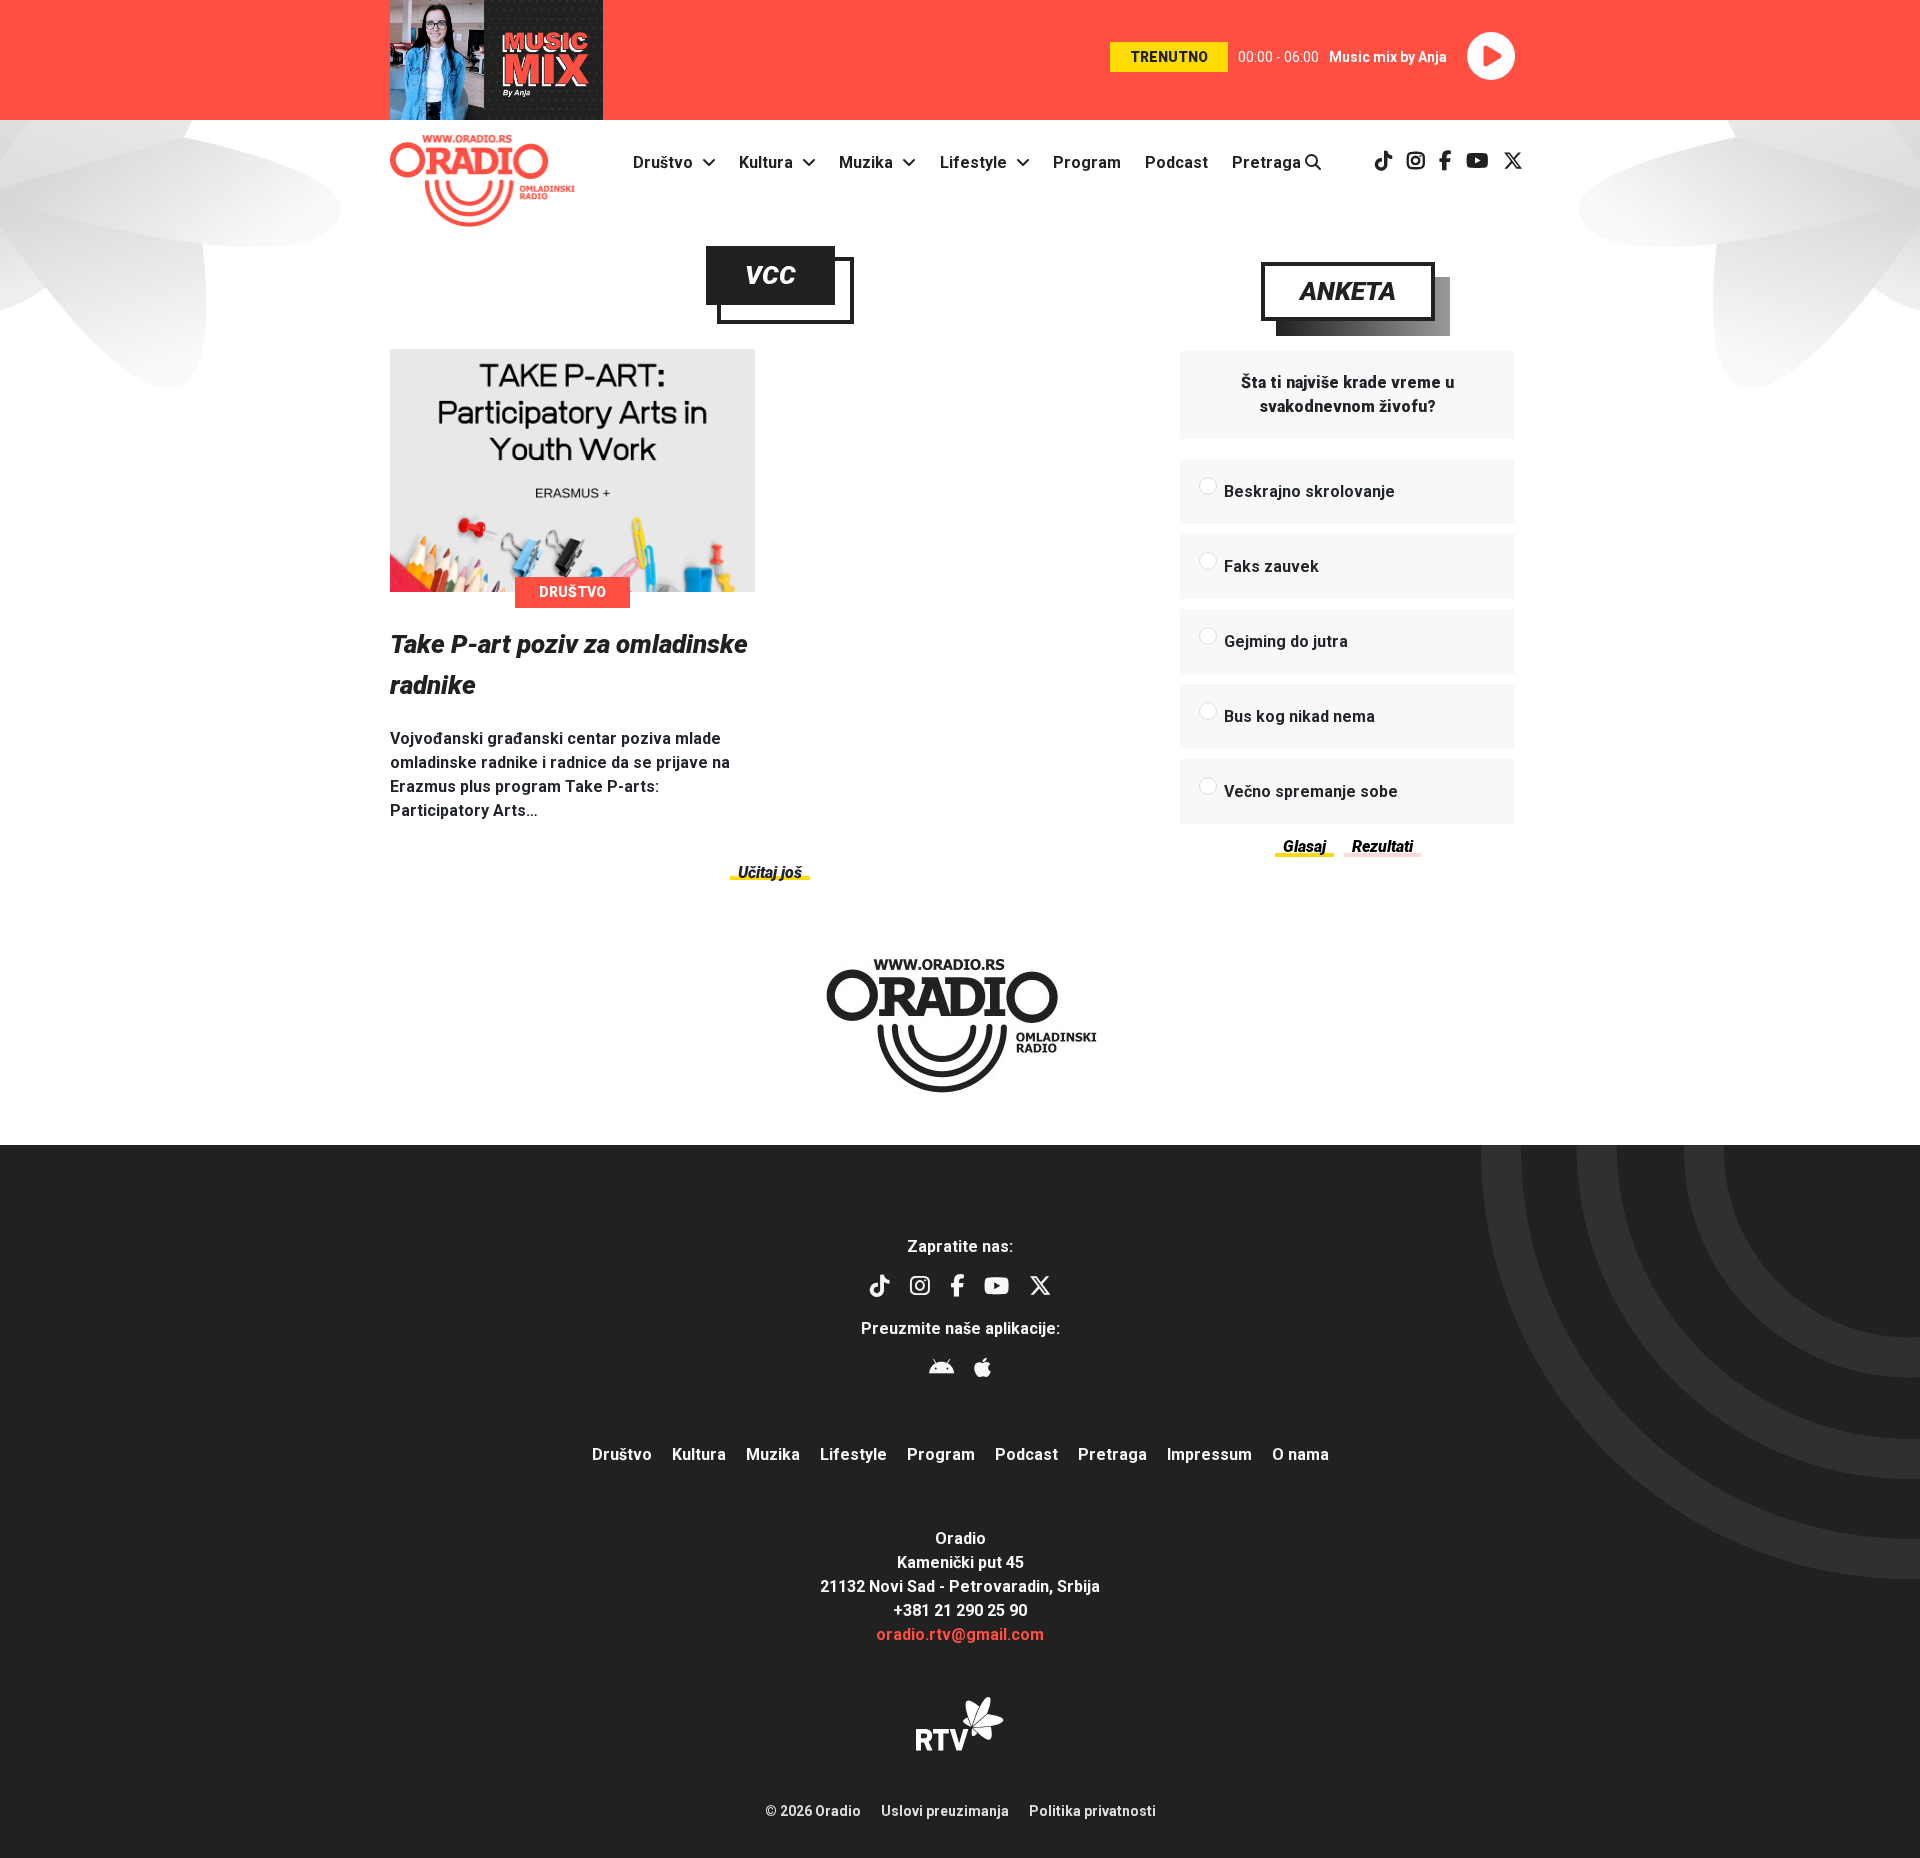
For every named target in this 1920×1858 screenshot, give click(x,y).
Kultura (766, 162)
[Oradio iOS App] (982, 1370)
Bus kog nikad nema (1299, 716)
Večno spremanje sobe (1311, 791)
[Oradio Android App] (941, 1370)
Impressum (1209, 1454)
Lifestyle (973, 162)
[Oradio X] (1513, 162)
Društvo (663, 162)
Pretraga (1268, 162)
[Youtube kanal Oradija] (1477, 162)
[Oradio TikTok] (1384, 162)
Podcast (1176, 162)
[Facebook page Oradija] (1445, 162)
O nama (1300, 1454)
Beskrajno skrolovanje (1309, 491)
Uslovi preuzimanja (945, 1811)
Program (1087, 162)
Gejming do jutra (1286, 641)
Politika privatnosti (1092, 1811)
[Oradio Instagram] (1416, 162)
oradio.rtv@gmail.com (960, 1634)
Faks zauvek (1271, 566)
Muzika (866, 162)
